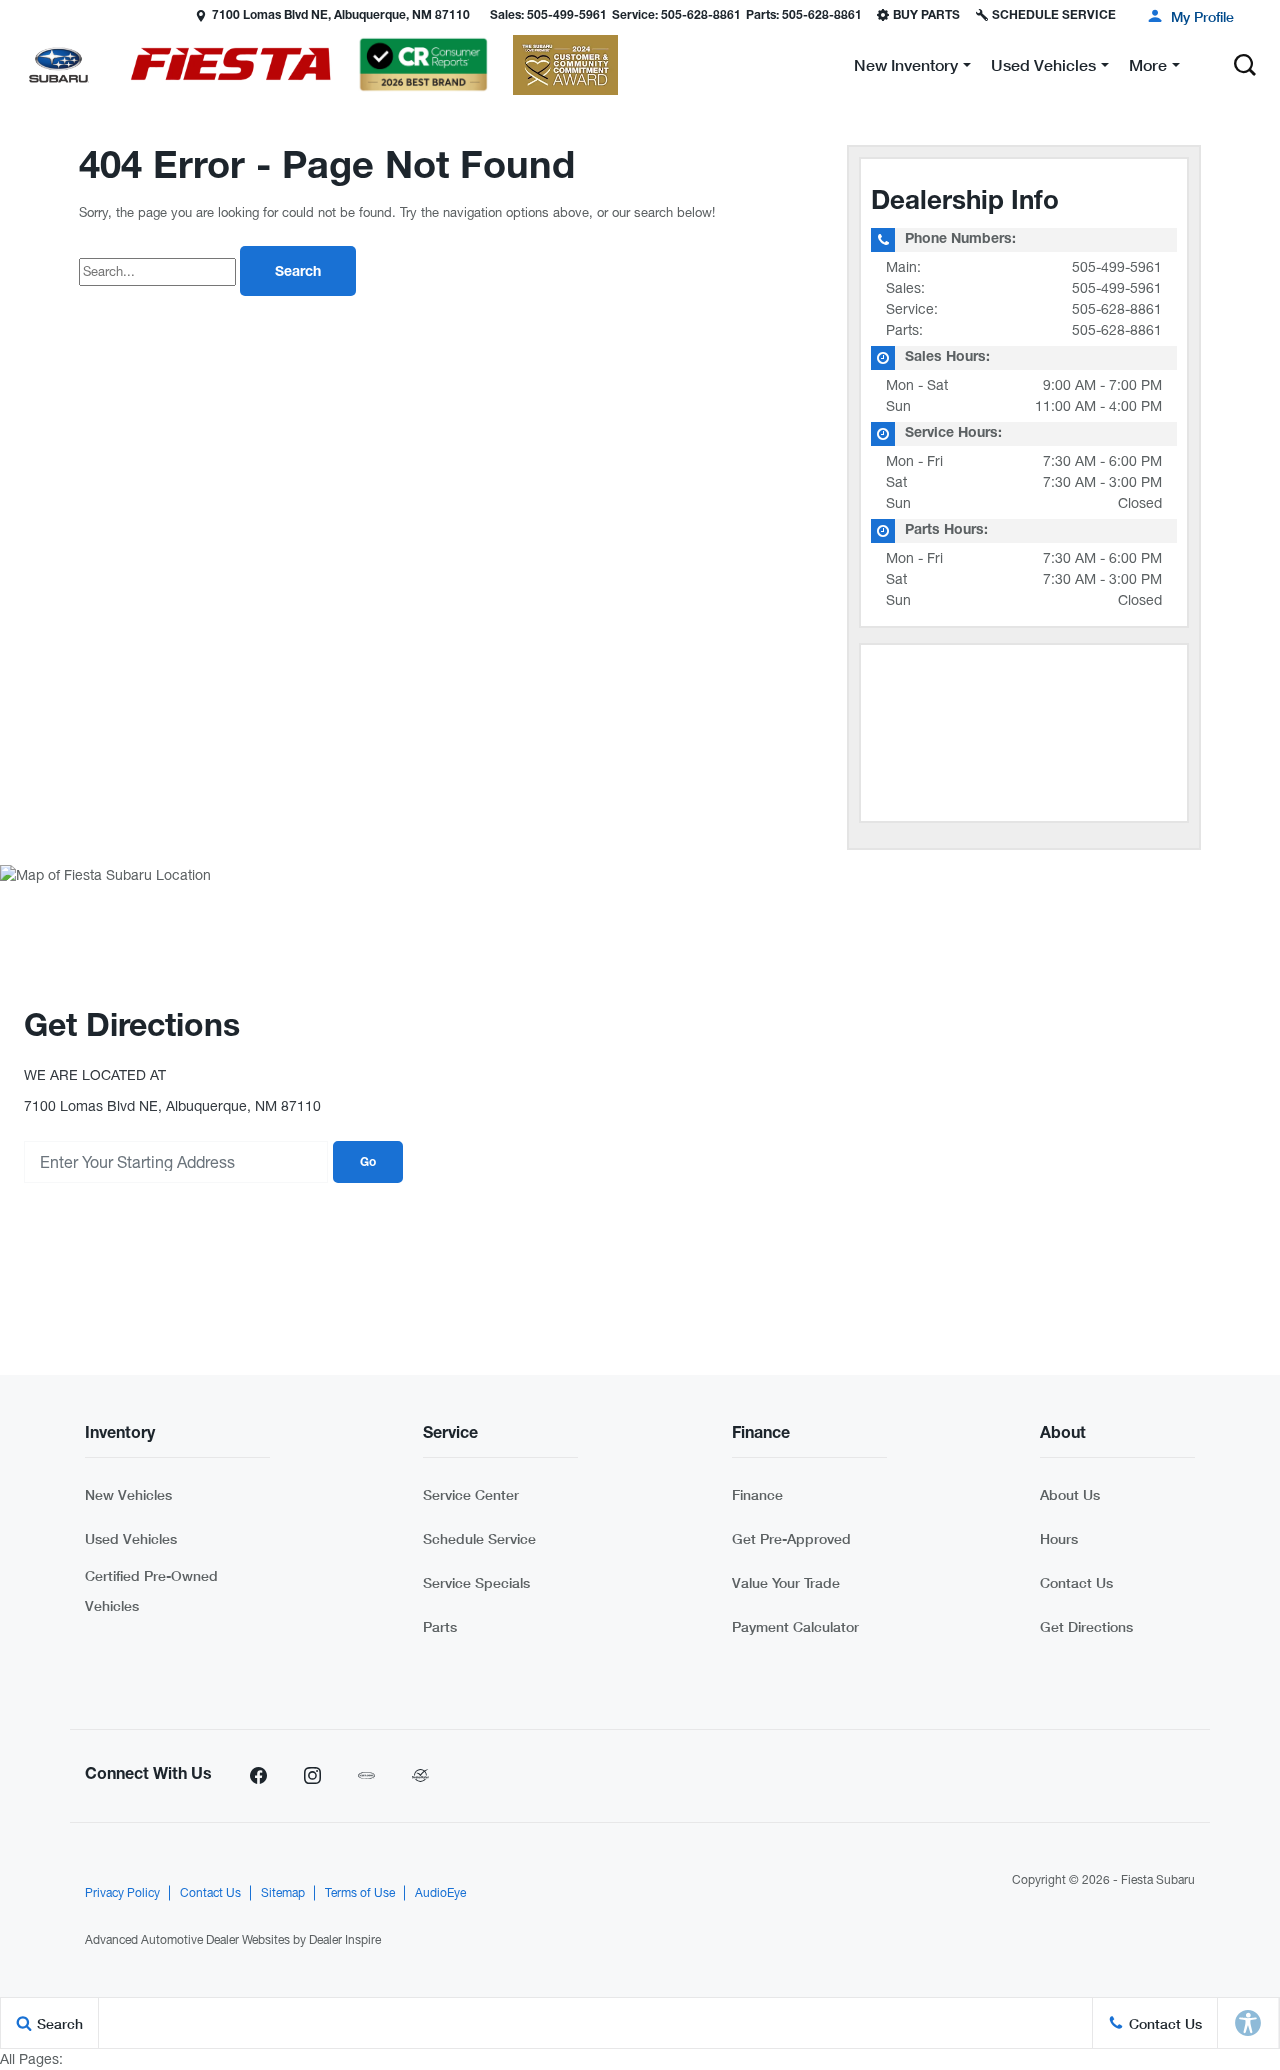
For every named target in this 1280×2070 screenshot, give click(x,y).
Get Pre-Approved (791, 1538)
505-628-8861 (1117, 309)
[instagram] (312, 1776)
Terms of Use (360, 1893)
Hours (1059, 1538)
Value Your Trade (786, 1582)
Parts (440, 1626)
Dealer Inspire (345, 1940)
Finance (757, 1494)
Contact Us (1076, 1582)
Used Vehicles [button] (1043, 68)
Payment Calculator (795, 1626)
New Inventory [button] (905, 68)
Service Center (471, 1494)
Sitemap (283, 1893)
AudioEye (440, 1893)
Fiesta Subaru (1158, 1880)
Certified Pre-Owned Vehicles (151, 1590)
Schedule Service (479, 1538)
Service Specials (476, 1582)
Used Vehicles (131, 1538)
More (1148, 68)
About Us (1070, 1494)
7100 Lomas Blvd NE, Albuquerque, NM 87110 (341, 16)
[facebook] (258, 1776)
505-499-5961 (1117, 267)
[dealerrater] (420, 1776)
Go (368, 1163)
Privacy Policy (122, 1893)
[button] (17, 15)
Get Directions (1086, 1626)
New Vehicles (128, 1494)
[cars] (366, 1776)
